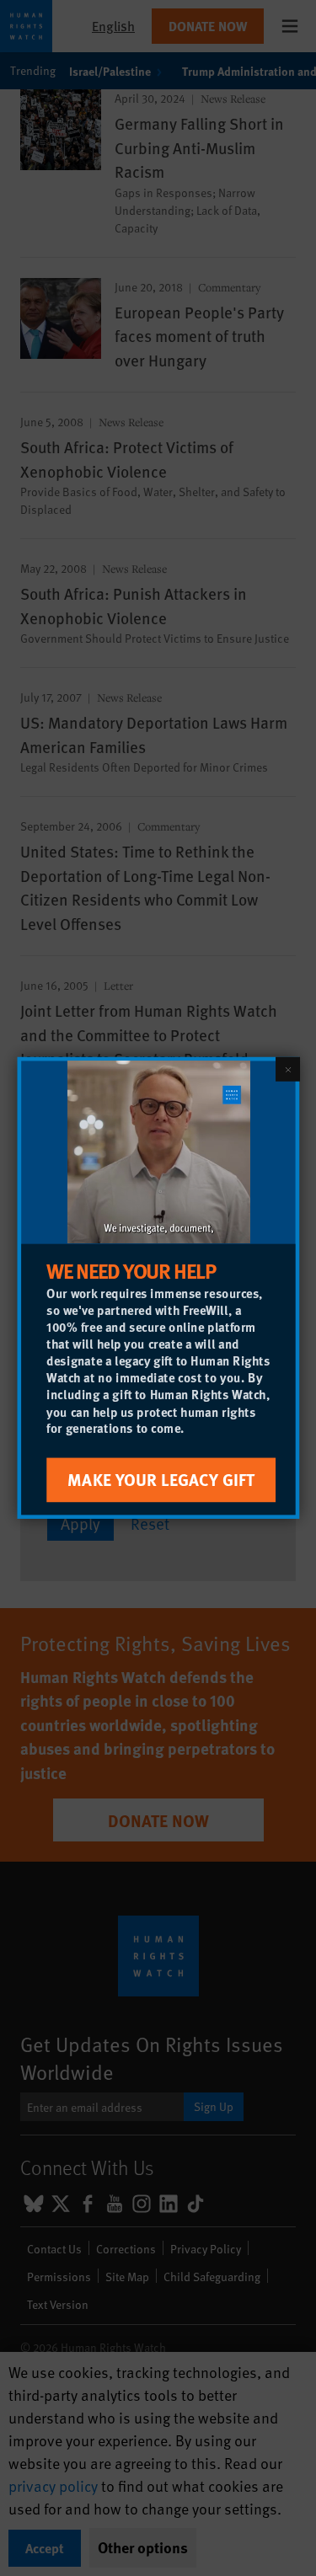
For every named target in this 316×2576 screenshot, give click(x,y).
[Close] (287, 1069)
